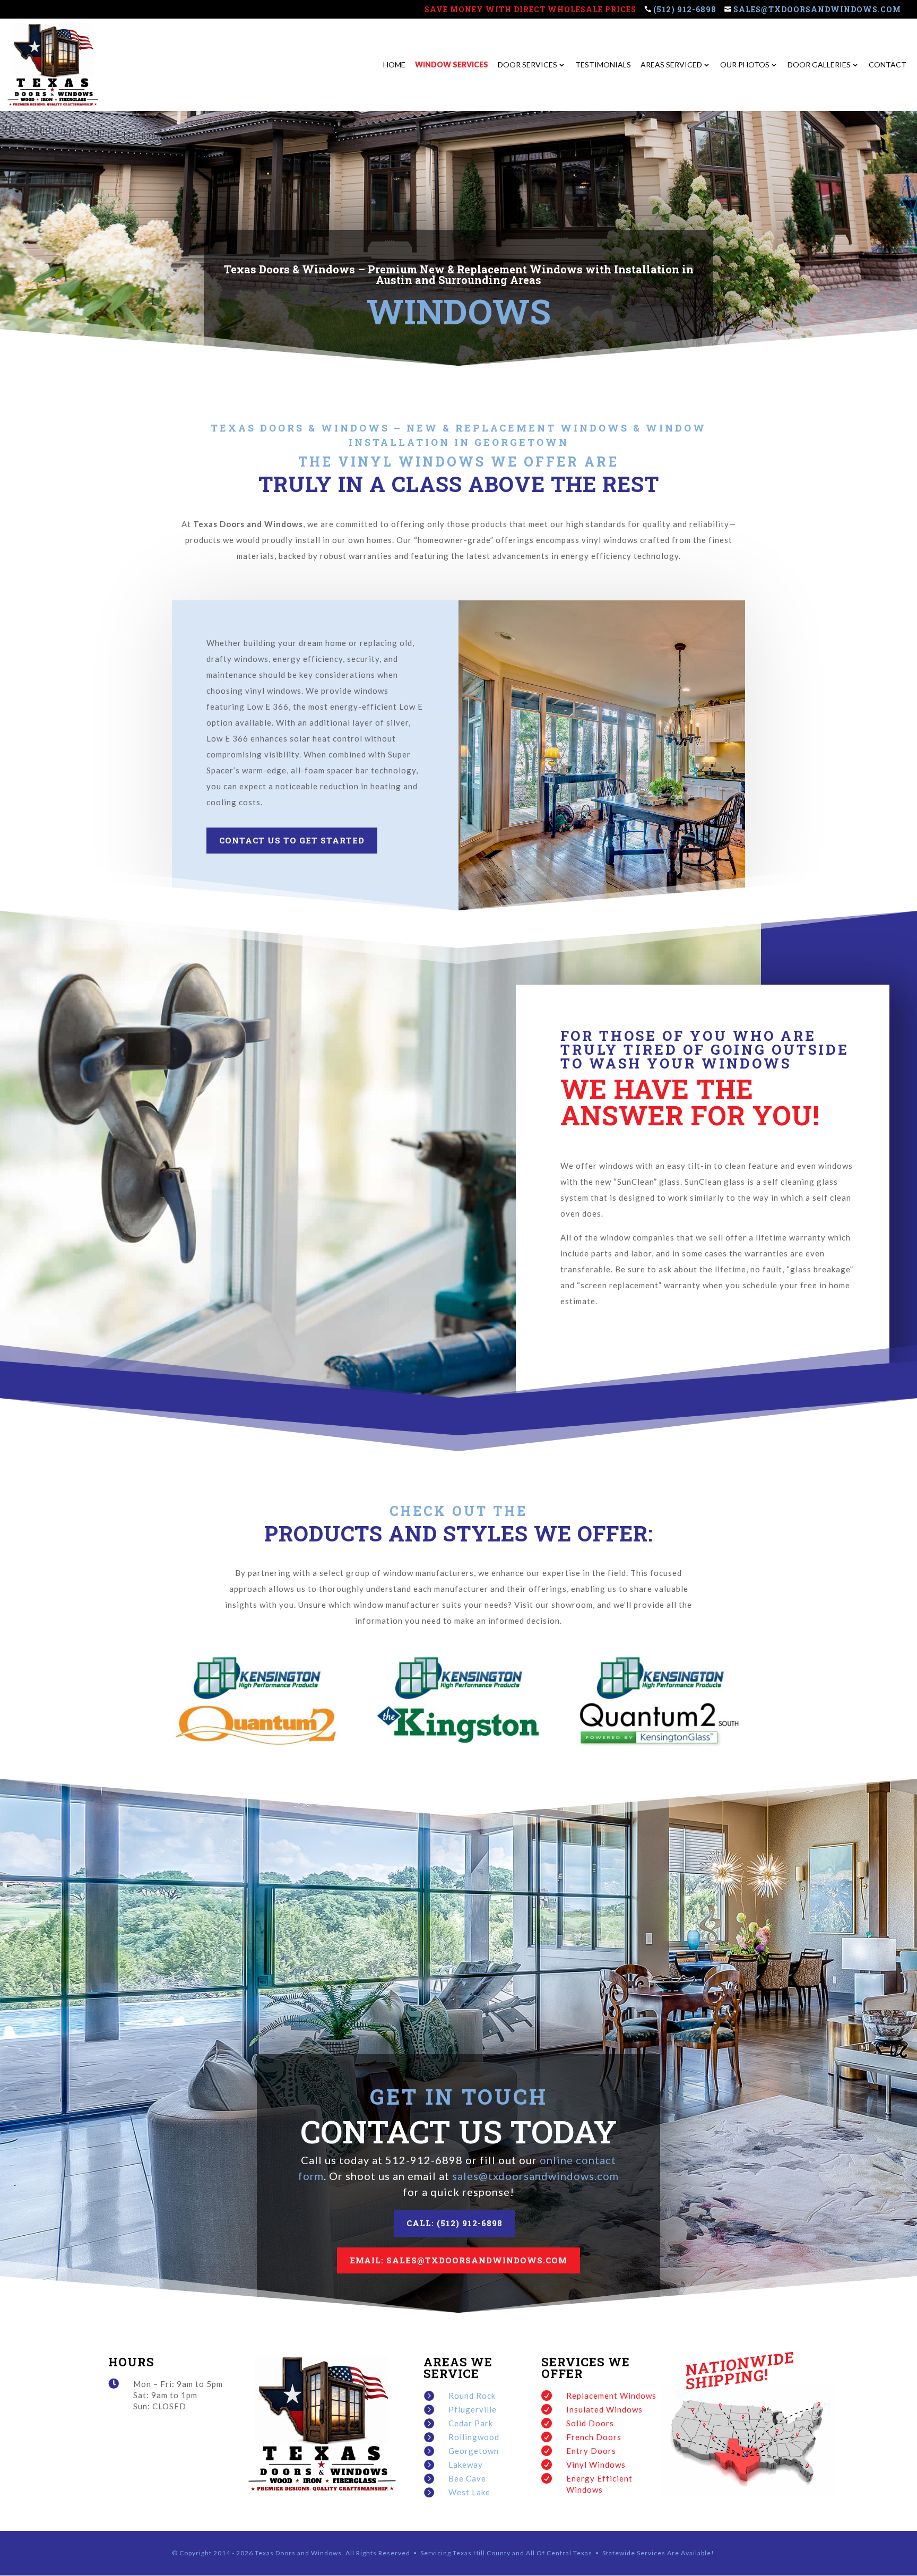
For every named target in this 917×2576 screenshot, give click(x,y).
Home (394, 65)
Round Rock (472, 2396)
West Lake (469, 2492)
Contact (888, 65)
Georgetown (474, 2451)
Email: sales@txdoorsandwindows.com (458, 2260)
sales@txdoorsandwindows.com (817, 10)
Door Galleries (819, 65)
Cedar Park (471, 2423)
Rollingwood (474, 2437)
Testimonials (603, 65)
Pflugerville (473, 2409)
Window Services (452, 65)
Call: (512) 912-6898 (455, 2223)
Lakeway (466, 2465)
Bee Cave (467, 2478)
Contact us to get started (292, 840)
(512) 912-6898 (684, 10)
